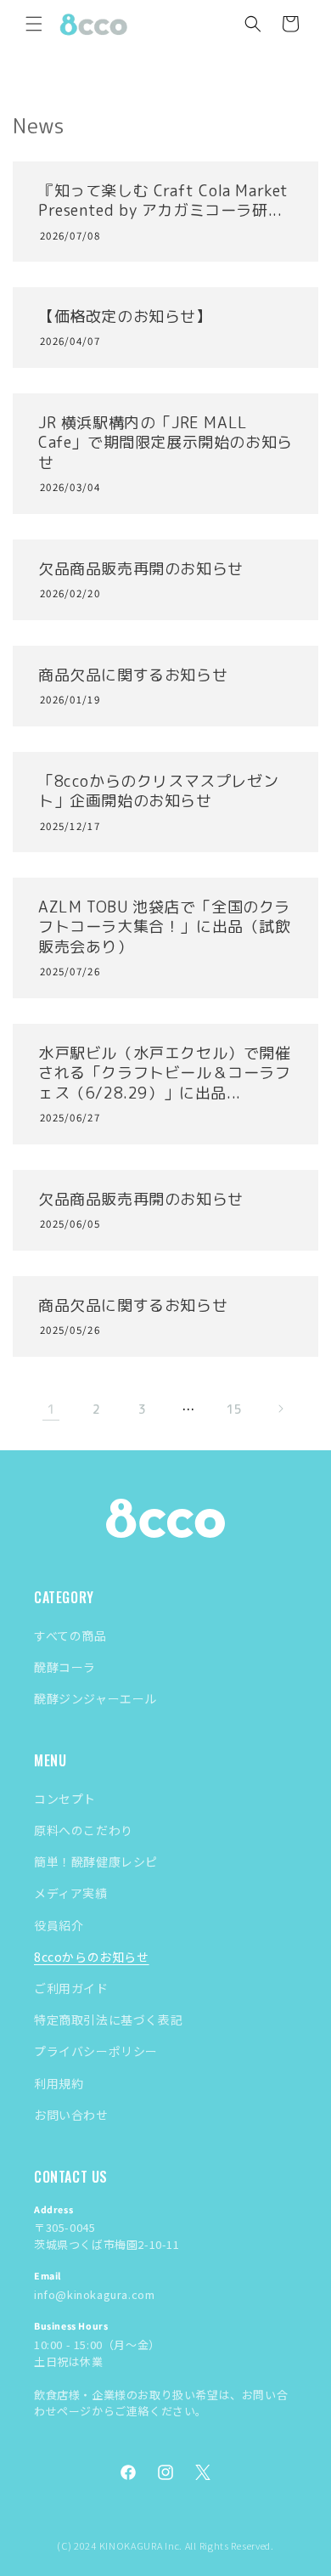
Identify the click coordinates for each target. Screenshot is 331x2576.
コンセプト (65, 1799)
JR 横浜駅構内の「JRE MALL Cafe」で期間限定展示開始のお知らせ (165, 443)
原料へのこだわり (84, 1830)
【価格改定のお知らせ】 (125, 316)
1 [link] (51, 1409)
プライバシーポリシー (96, 2051)
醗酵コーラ (65, 1667)
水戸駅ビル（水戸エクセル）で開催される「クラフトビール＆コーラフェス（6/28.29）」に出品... (165, 1073)
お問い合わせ (71, 2115)
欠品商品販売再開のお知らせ (141, 569)
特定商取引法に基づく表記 (108, 2020)
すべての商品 (70, 1635)
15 (234, 1409)
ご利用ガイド (71, 1988)
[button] (34, 24)
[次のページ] (280, 1409)
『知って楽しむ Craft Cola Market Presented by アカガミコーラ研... (163, 201)
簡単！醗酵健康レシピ (96, 1861)
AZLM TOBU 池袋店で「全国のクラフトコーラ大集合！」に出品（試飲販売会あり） (165, 927)
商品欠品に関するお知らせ (133, 675)
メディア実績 (71, 1893)
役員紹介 (59, 1925)
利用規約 (59, 2083)
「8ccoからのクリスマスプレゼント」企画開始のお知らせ (158, 791)
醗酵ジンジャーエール (95, 1698)
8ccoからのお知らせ (92, 1957)
